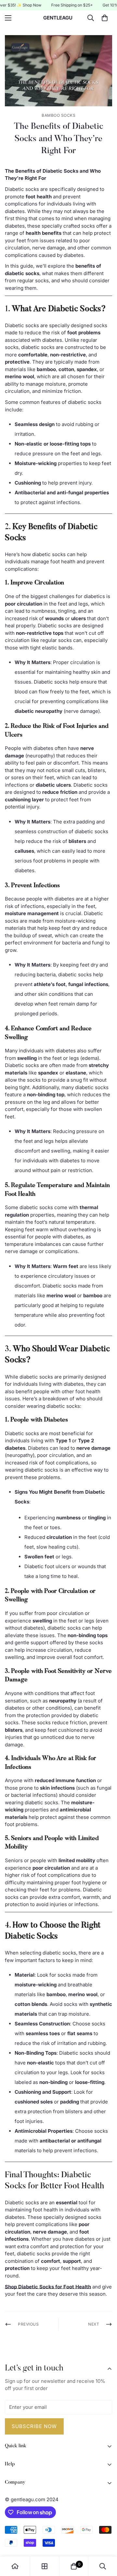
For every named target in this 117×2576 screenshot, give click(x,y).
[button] (105, 18)
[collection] (45, 2566)
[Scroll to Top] (105, 2542)
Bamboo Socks (58, 115)
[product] (15, 2566)
